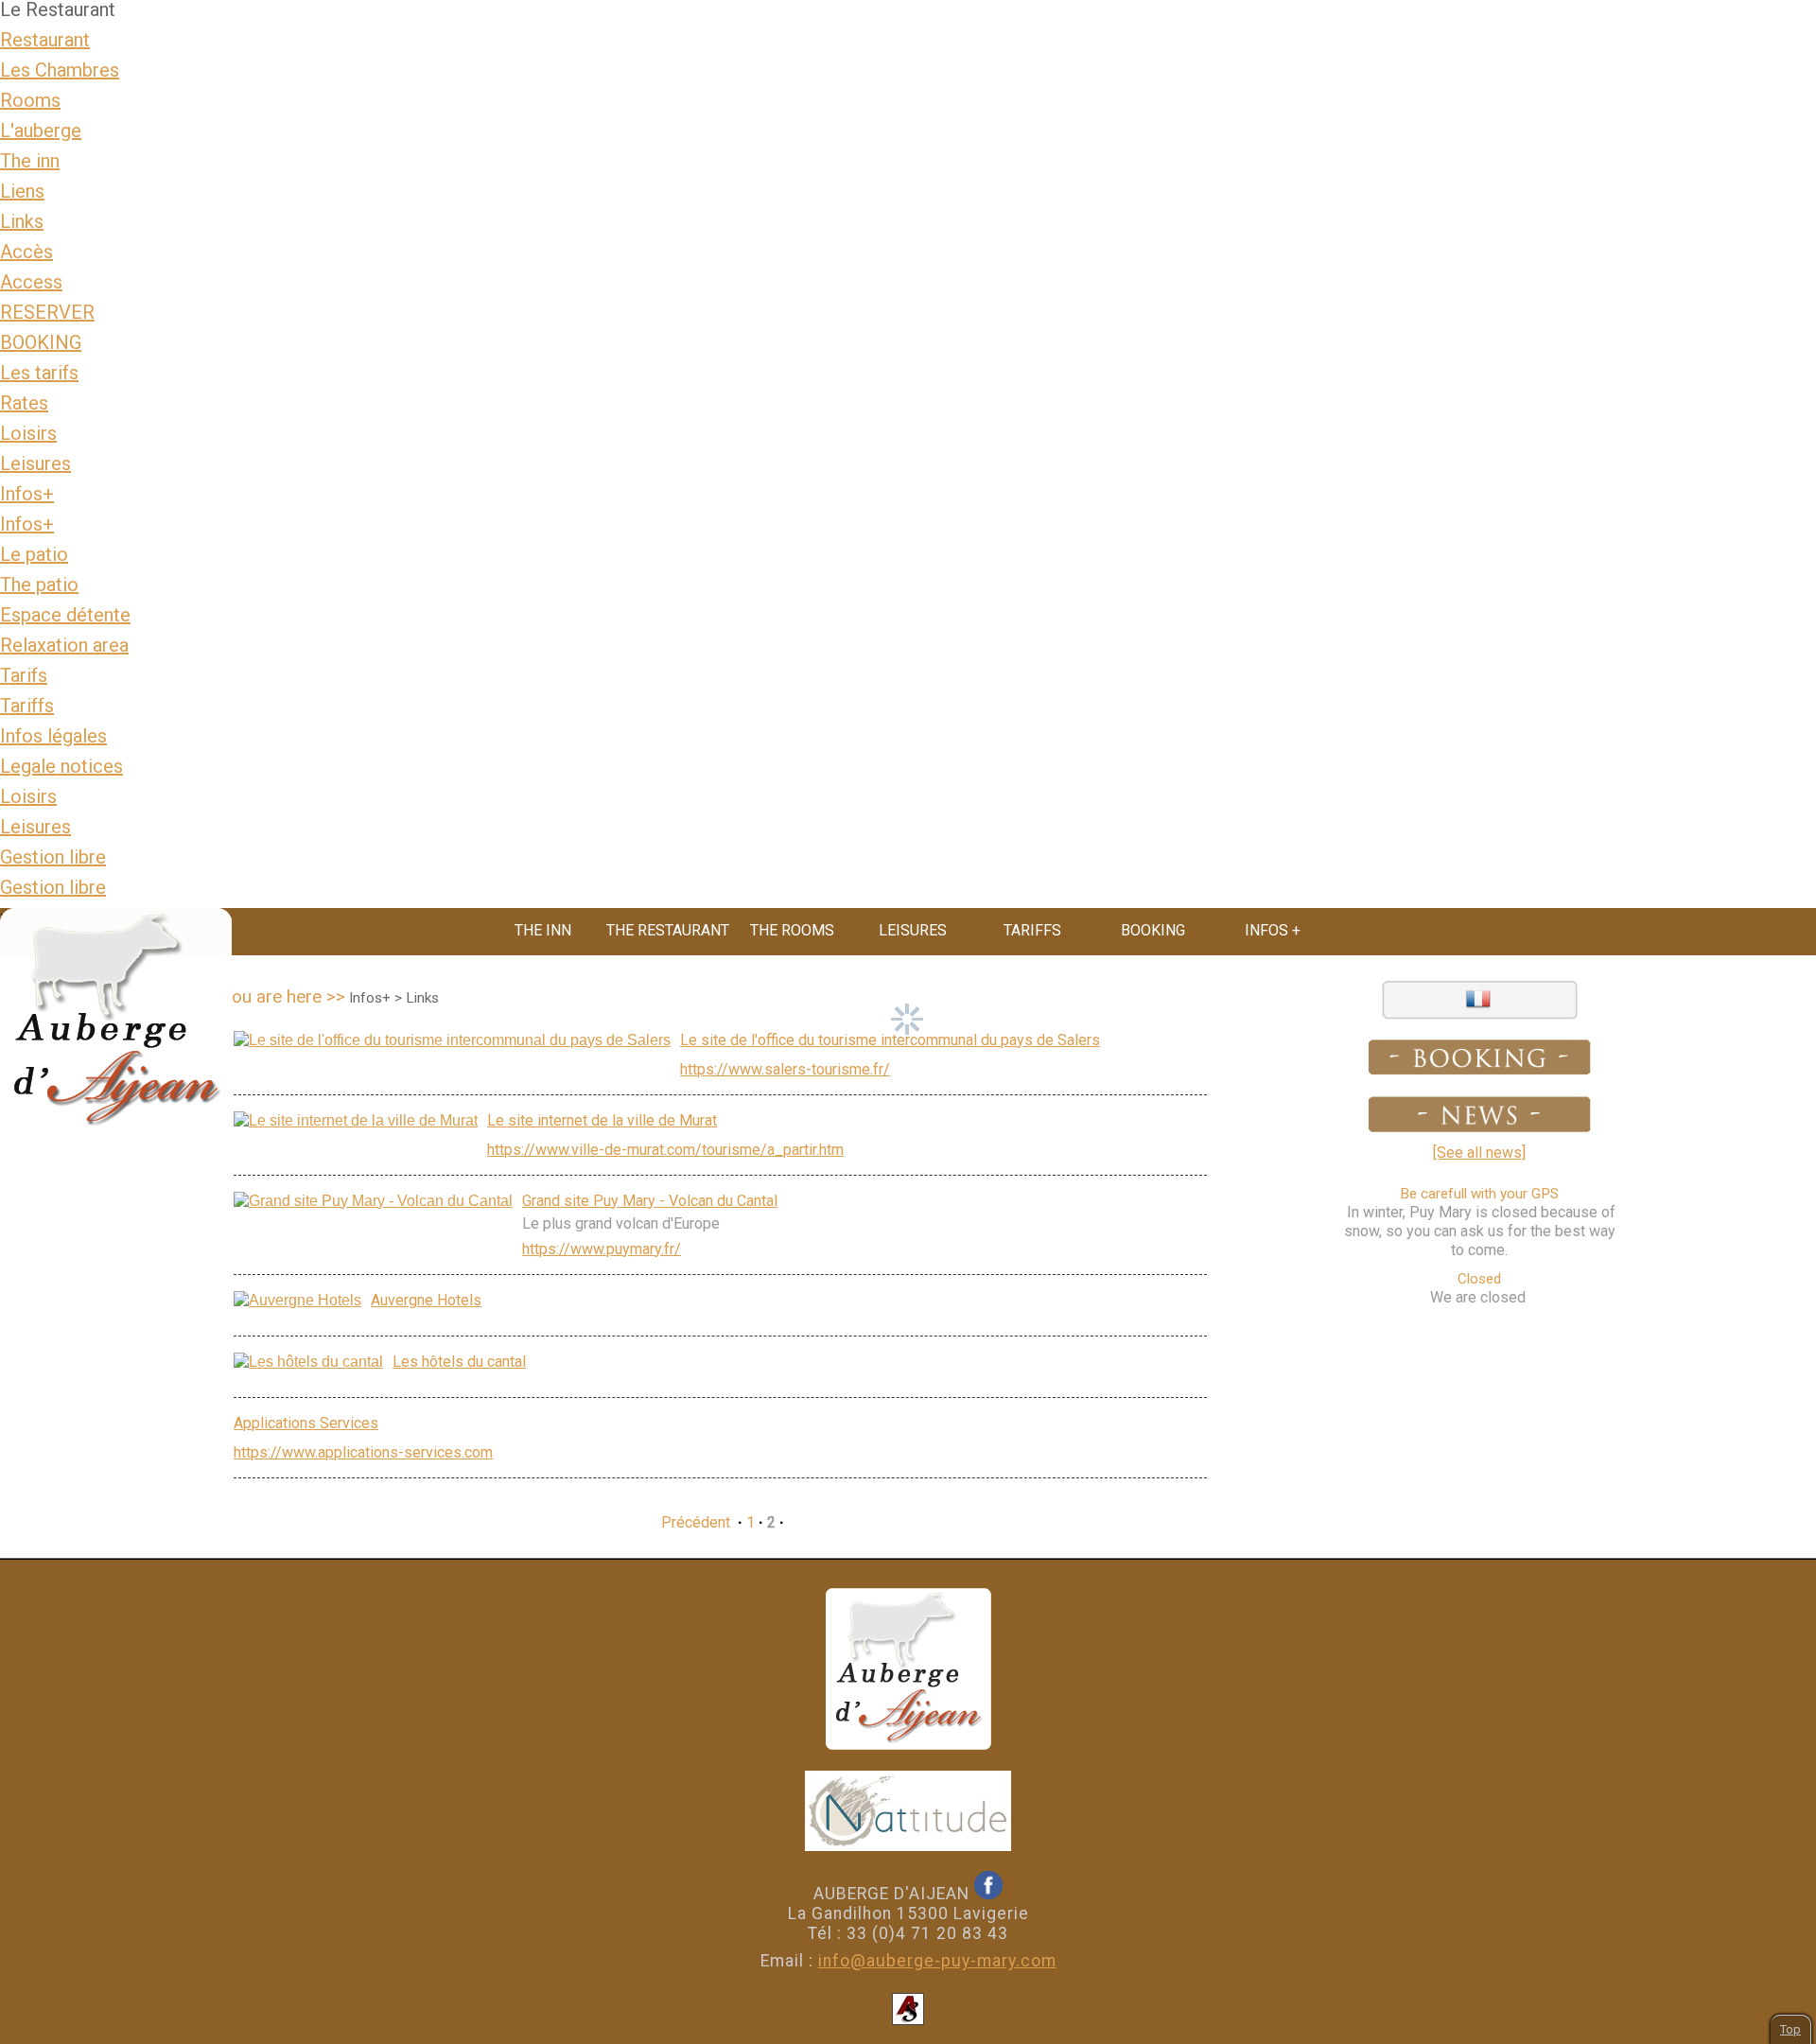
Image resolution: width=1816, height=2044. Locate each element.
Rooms (30, 100)
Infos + (1273, 930)
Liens (22, 191)
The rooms (792, 930)
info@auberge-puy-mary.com (937, 1961)
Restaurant (45, 40)
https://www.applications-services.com (363, 1452)
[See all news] (1479, 1153)
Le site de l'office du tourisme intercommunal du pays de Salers (890, 1040)
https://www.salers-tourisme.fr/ (785, 1069)
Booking (1153, 930)
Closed (1479, 1279)
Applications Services (306, 1423)
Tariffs (27, 706)
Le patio (34, 554)
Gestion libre (53, 857)
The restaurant (668, 930)
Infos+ (27, 494)
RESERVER (47, 312)
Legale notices (61, 766)
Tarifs (24, 675)
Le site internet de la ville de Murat (602, 1120)
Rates (24, 403)
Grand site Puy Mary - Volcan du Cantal (650, 1201)
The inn (30, 161)
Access (31, 282)
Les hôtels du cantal (459, 1362)
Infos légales (53, 736)
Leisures (35, 463)
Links (22, 221)
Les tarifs (39, 373)
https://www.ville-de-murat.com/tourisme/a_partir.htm (665, 1150)
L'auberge (41, 131)
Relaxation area (64, 645)
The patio (39, 585)
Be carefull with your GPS (1479, 1194)
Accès (26, 252)
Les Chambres (60, 70)
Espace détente (65, 615)
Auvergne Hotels (426, 1300)
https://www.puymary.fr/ (602, 1249)
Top (1790, 2029)
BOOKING (41, 342)
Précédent (696, 1522)
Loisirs (28, 433)
